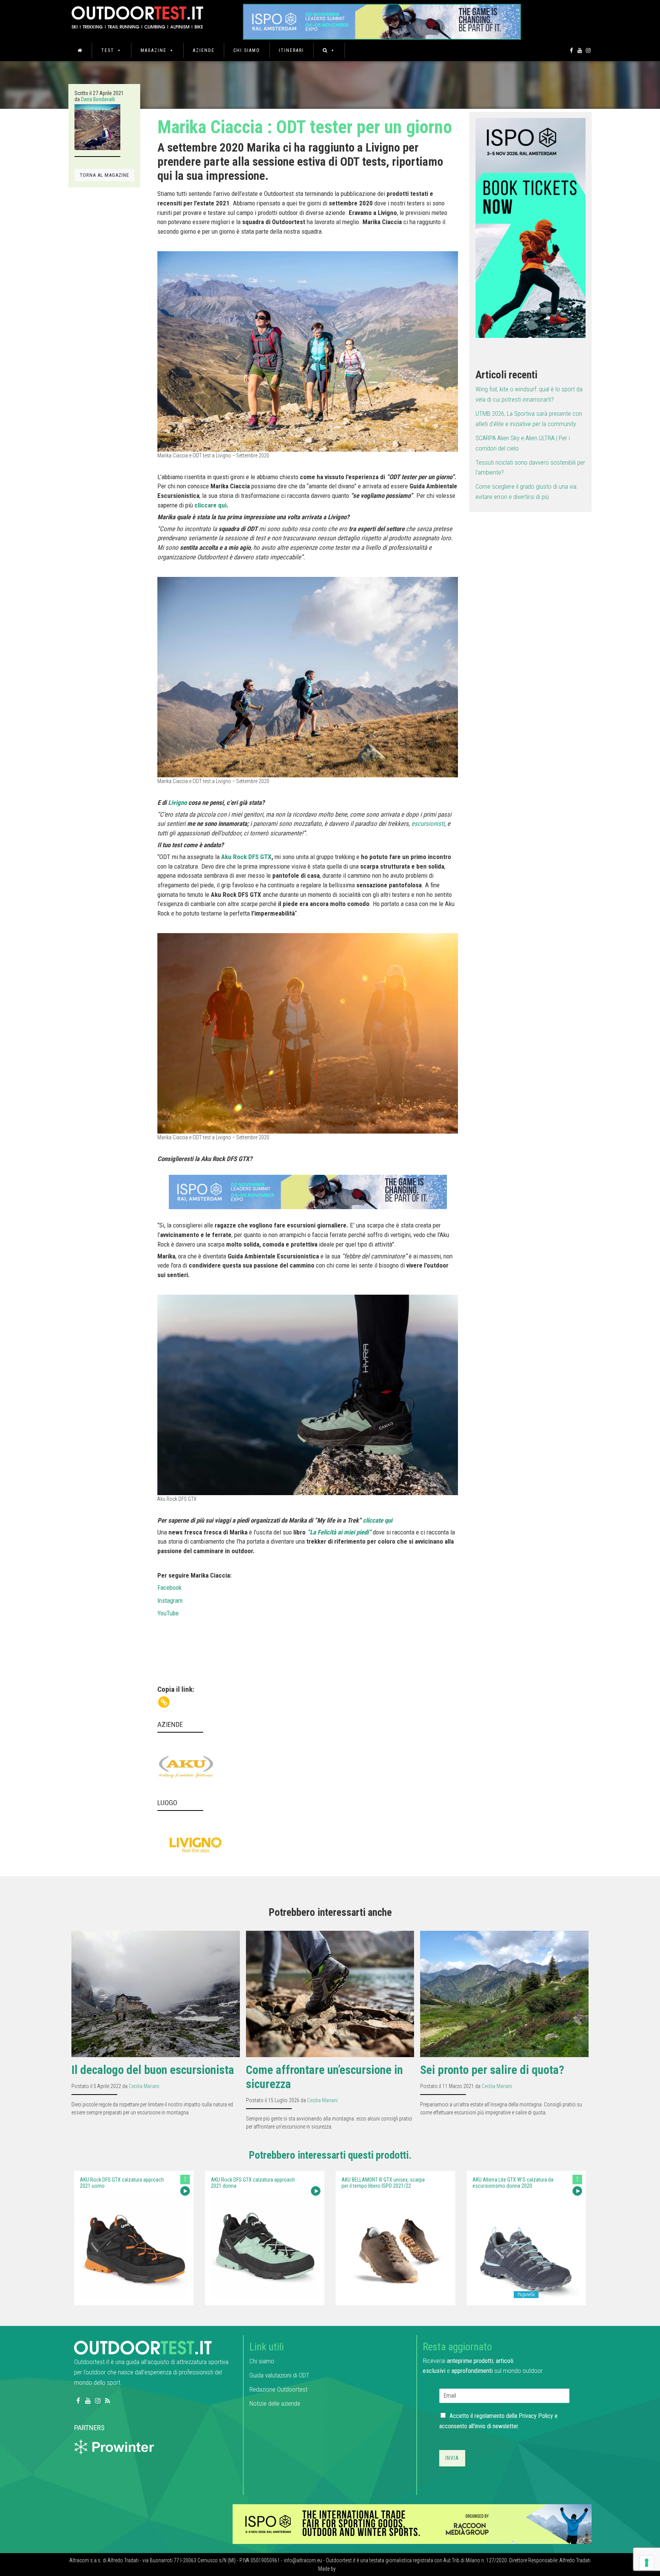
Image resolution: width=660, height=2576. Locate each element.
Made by (328, 2569)
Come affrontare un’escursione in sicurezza (324, 2077)
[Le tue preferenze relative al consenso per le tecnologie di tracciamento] (647, 2563)
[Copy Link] (164, 1702)
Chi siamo (247, 50)
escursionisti (427, 824)
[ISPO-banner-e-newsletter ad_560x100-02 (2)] (531, 227)
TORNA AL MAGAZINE (104, 175)
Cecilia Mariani (144, 2086)
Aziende (204, 50)
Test (108, 50)
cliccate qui (378, 1520)
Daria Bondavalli (98, 99)
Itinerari (291, 50)
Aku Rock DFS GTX (246, 857)
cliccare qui (210, 505)
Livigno (177, 803)
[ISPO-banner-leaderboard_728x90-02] (412, 2524)
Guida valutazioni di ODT (279, 2375)
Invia (452, 2458)
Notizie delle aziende (275, 2403)
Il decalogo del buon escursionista (153, 2070)
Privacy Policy (536, 2416)
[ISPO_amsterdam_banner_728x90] (382, 19)
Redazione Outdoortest (278, 2389)
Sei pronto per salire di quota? (492, 2070)
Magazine (154, 50)
